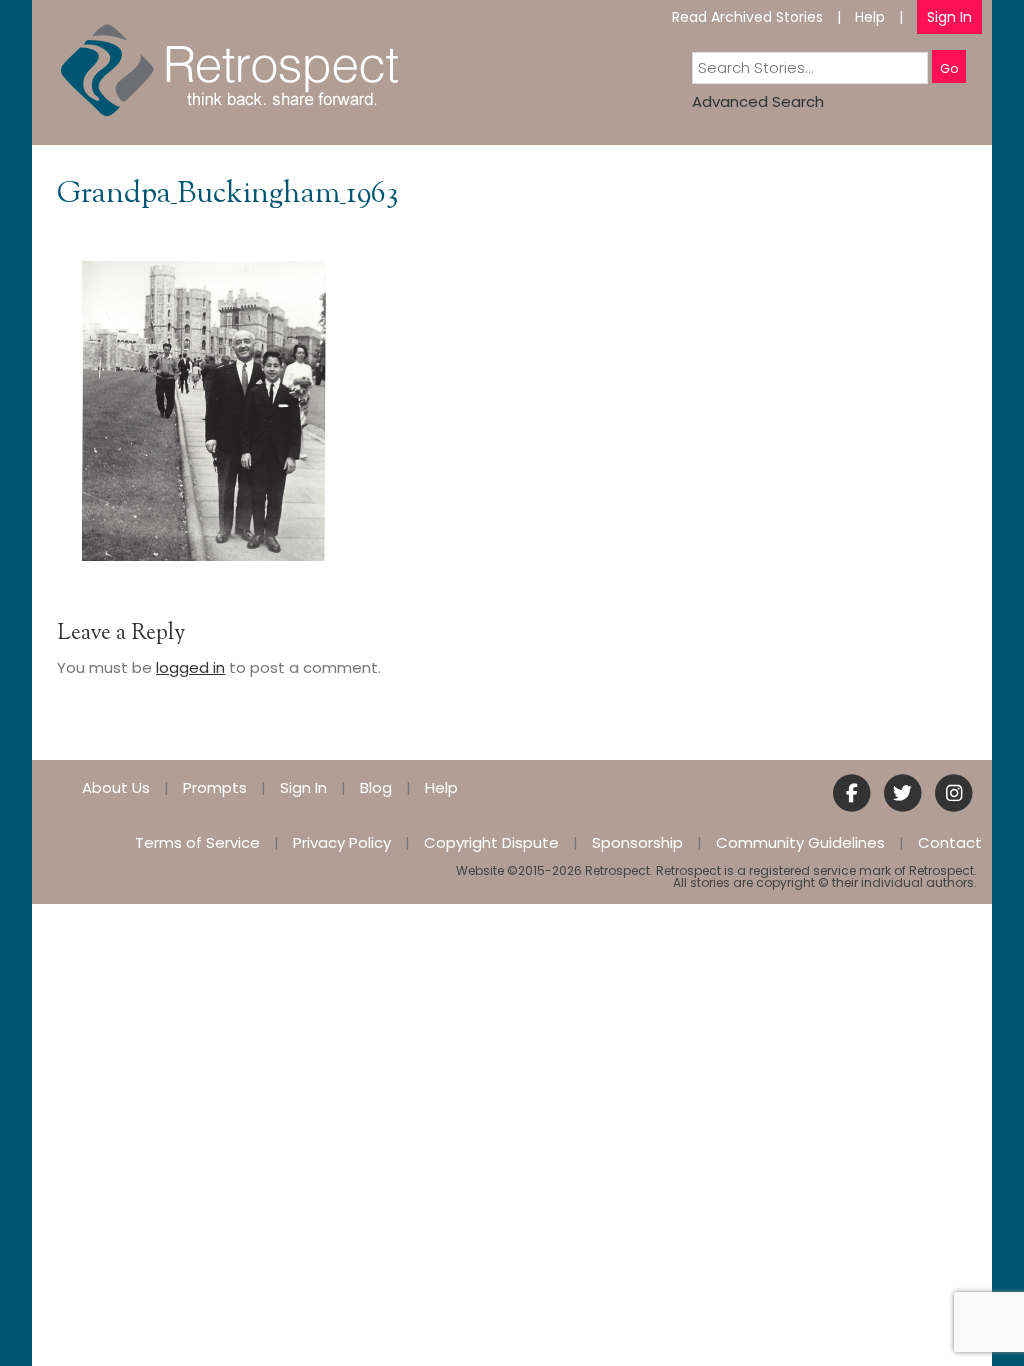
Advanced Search (758, 101)
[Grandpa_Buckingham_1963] (204, 409)
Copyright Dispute (491, 842)
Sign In (949, 17)
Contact (950, 842)
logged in (190, 667)
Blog (376, 787)
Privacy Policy (342, 842)
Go (949, 68)
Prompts (215, 787)
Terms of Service (197, 842)
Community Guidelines (800, 842)
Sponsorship (637, 842)
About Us (116, 787)
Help (870, 17)
